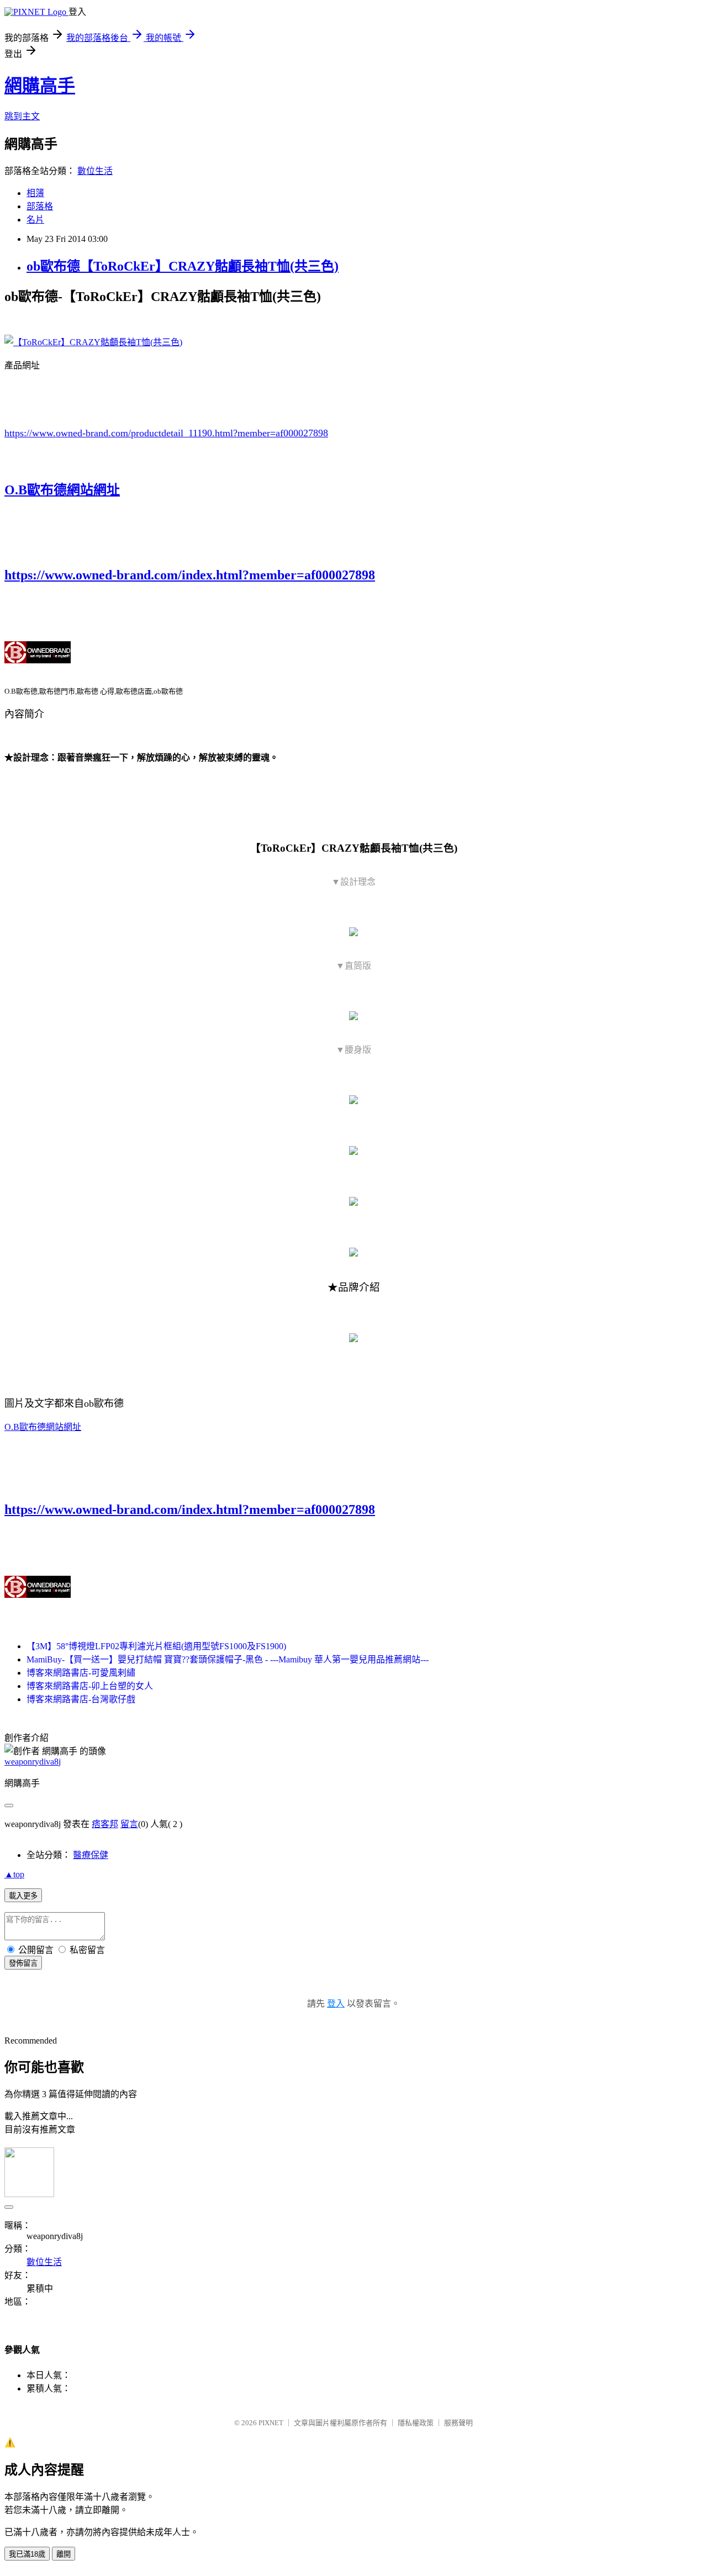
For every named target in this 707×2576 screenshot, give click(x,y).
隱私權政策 (416, 2423)
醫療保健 (91, 1855)
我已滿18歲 (27, 2554)
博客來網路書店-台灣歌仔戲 (81, 1699)
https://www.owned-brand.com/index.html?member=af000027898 (190, 575)
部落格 (40, 206)
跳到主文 (22, 116)
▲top (14, 1874)
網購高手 (40, 86)
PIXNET (271, 2423)
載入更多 (23, 1896)
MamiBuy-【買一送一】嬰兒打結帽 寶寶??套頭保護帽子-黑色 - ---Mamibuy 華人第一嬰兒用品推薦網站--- (228, 1659)
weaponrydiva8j (33, 1762)
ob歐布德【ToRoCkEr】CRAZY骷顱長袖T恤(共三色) (183, 266)
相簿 (35, 193)
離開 (64, 2554)
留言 (129, 1824)
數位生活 (95, 171)
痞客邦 (105, 1824)
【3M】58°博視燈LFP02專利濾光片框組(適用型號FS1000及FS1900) (156, 1646)
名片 (35, 220)
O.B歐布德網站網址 (62, 490)
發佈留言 (23, 1963)
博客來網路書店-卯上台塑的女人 (90, 1686)
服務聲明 (458, 2423)
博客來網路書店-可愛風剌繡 (81, 1673)
